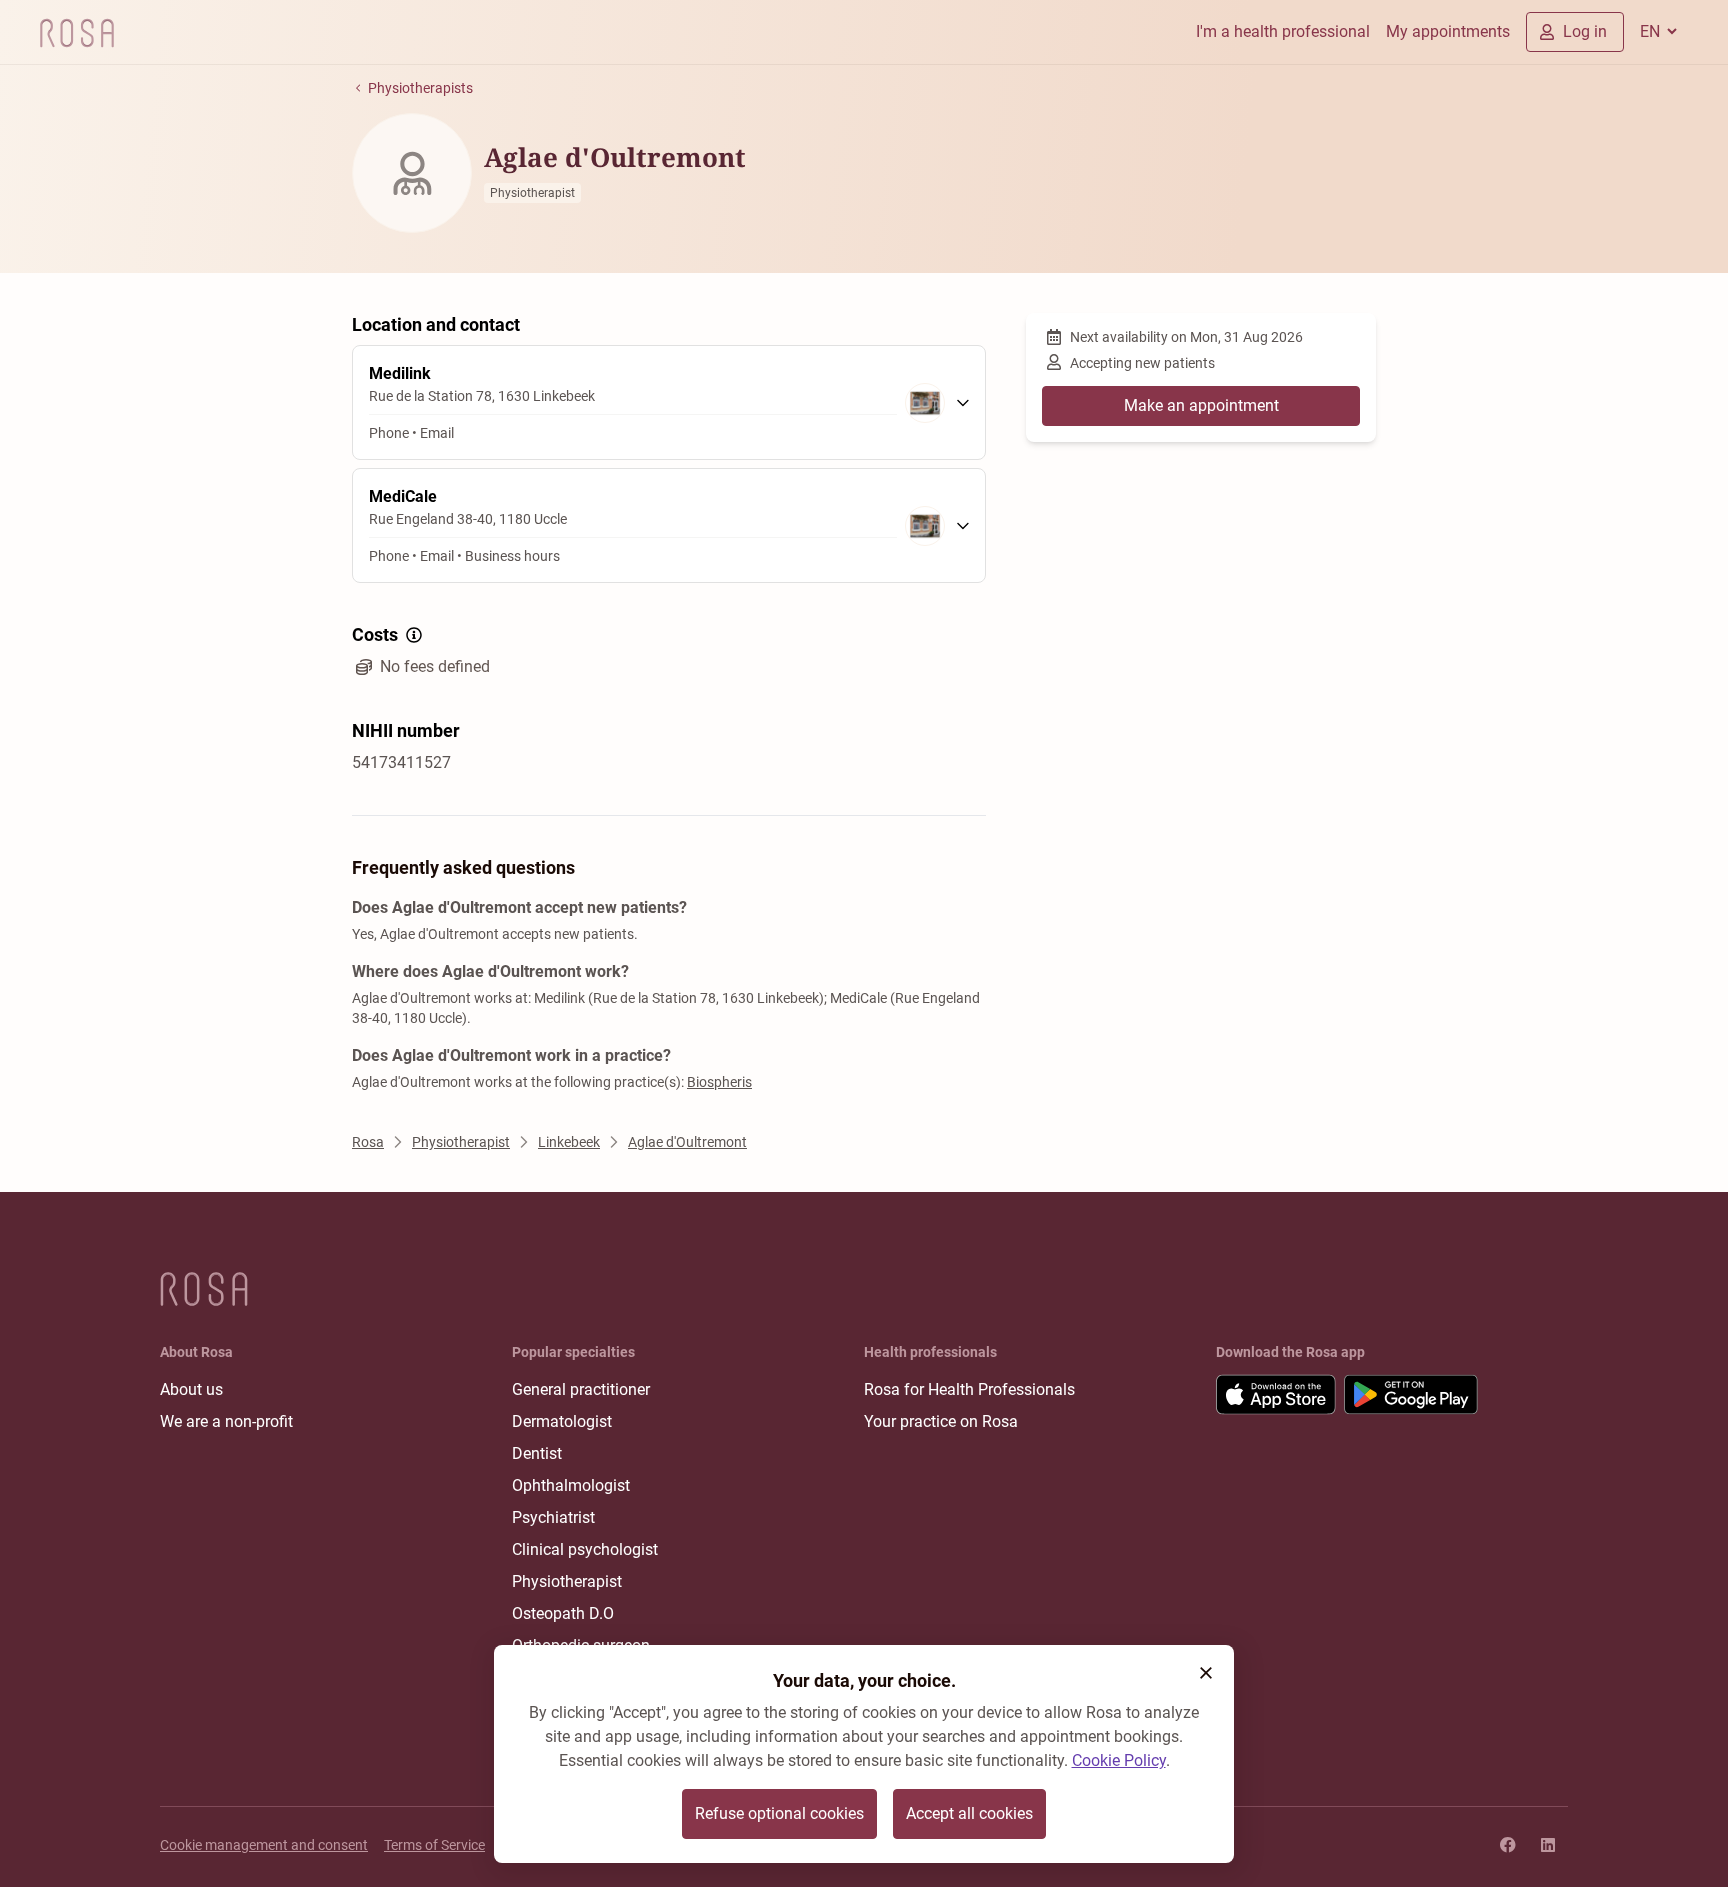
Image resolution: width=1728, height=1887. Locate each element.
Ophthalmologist (571, 1485)
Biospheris (719, 1082)
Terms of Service (434, 1845)
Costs (375, 634)
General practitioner (581, 1389)
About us (191, 1389)
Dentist (537, 1453)
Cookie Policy (1119, 1760)
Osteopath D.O (563, 1613)
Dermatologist (562, 1421)
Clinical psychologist (585, 1549)
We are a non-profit (226, 1421)
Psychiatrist (553, 1517)
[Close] (1206, 1673)
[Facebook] (1508, 1845)
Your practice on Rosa (941, 1421)
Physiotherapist (567, 1581)
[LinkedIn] (1548, 1845)
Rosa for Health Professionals (969, 1389)
